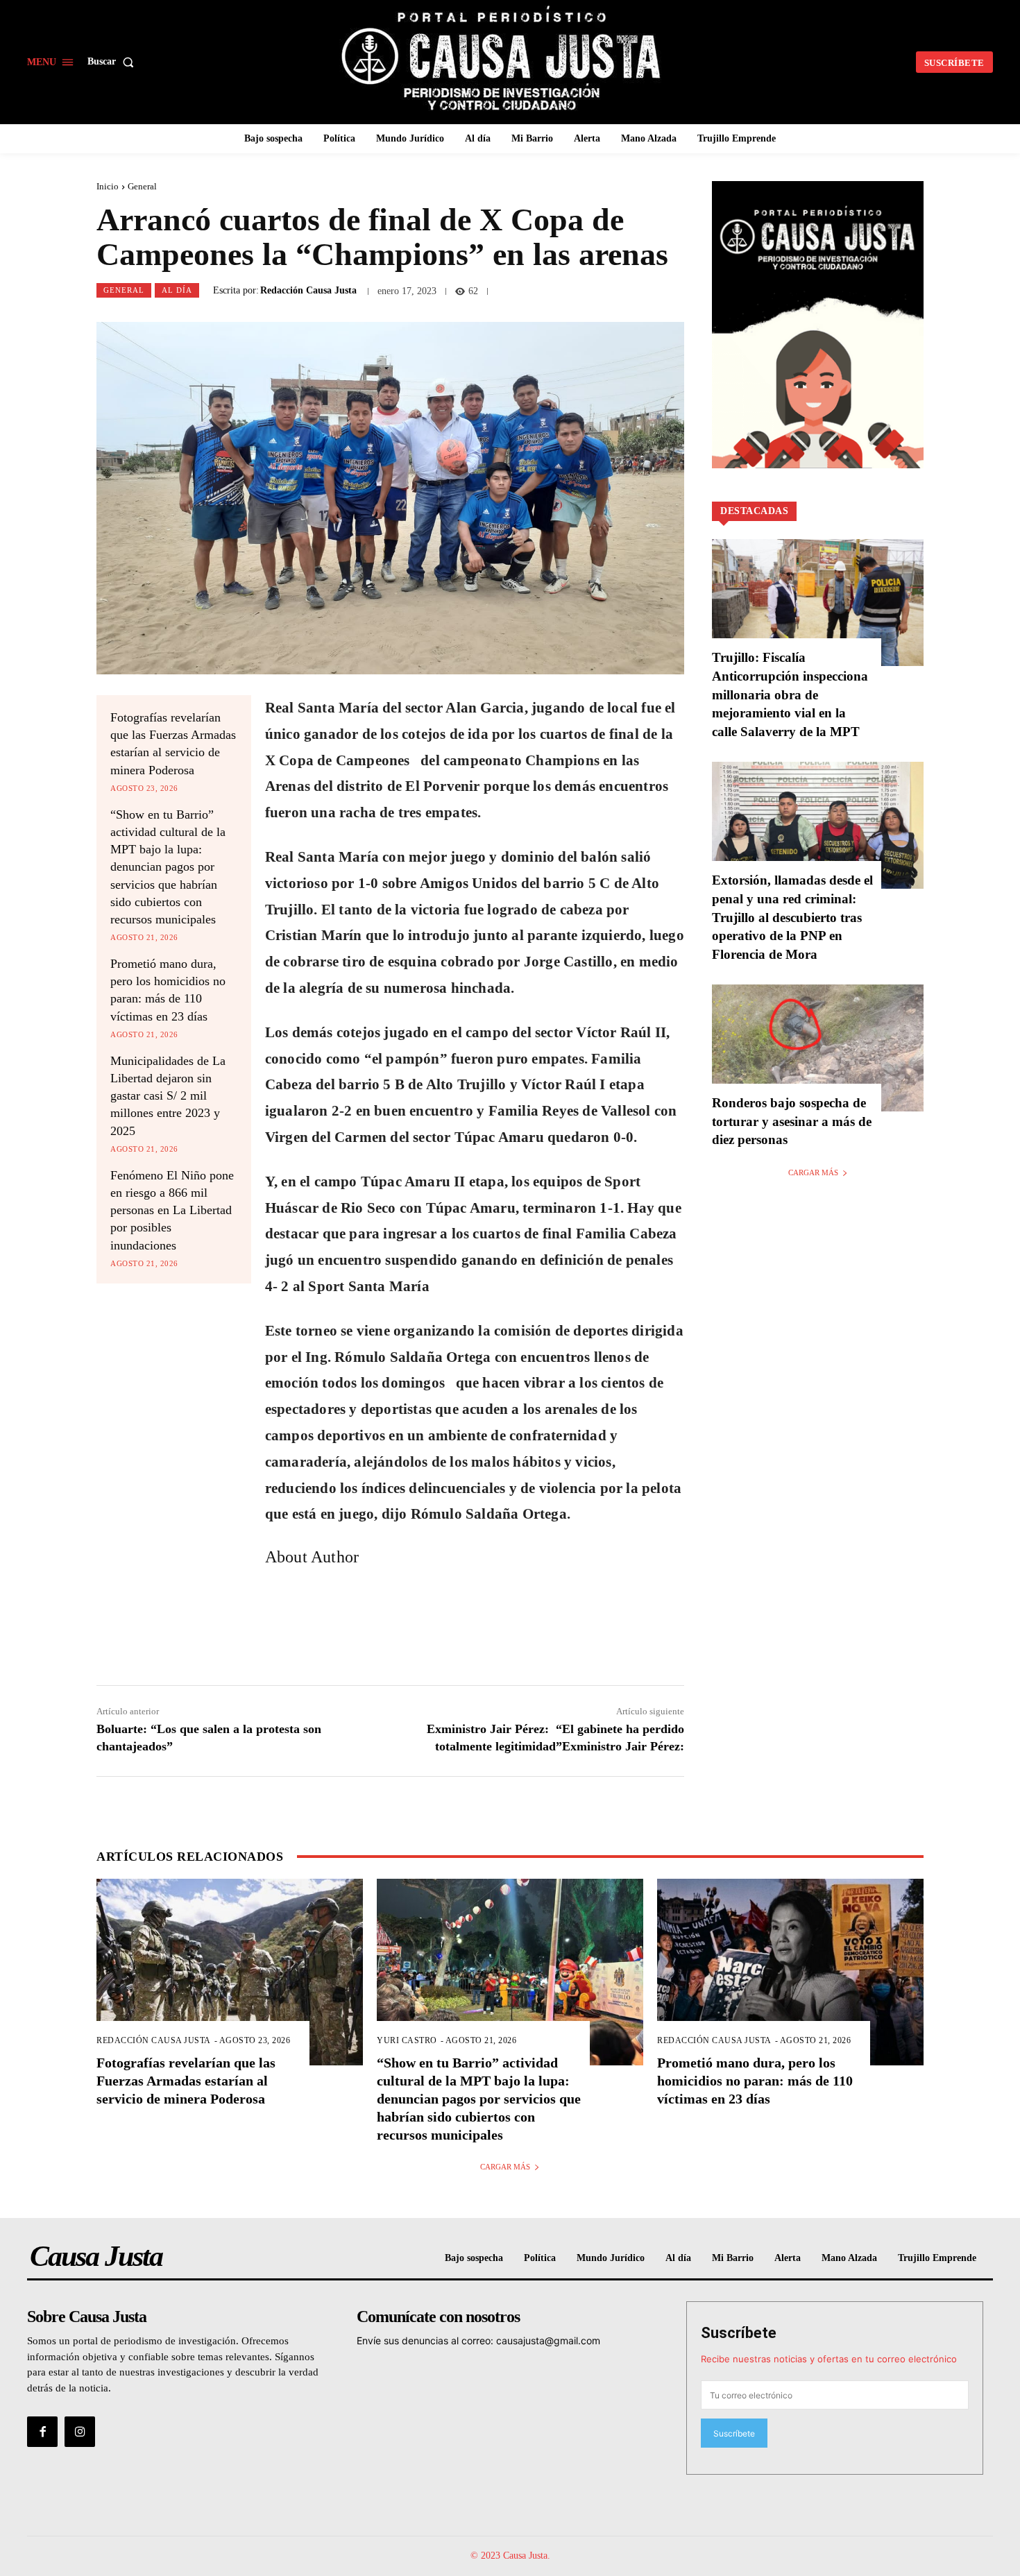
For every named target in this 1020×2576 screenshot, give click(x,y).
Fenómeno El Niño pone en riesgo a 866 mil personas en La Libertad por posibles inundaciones (172, 1210)
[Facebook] (42, 2432)
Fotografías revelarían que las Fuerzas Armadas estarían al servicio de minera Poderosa (186, 2081)
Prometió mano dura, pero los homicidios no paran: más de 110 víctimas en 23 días (755, 2081)
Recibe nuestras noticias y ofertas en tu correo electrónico (829, 2359)
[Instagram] (80, 2432)
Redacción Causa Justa (308, 291)
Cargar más (813, 1172)
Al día (177, 290)
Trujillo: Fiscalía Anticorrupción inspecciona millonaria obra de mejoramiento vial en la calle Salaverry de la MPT (790, 694)
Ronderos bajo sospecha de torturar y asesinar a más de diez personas (792, 1121)
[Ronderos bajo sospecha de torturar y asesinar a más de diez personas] (818, 1048)
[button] (113, 62)
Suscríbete (739, 2333)
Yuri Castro (407, 2040)
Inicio (108, 186)
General (142, 186)
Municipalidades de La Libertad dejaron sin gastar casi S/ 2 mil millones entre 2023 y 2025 (168, 1096)
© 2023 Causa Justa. (510, 2556)
